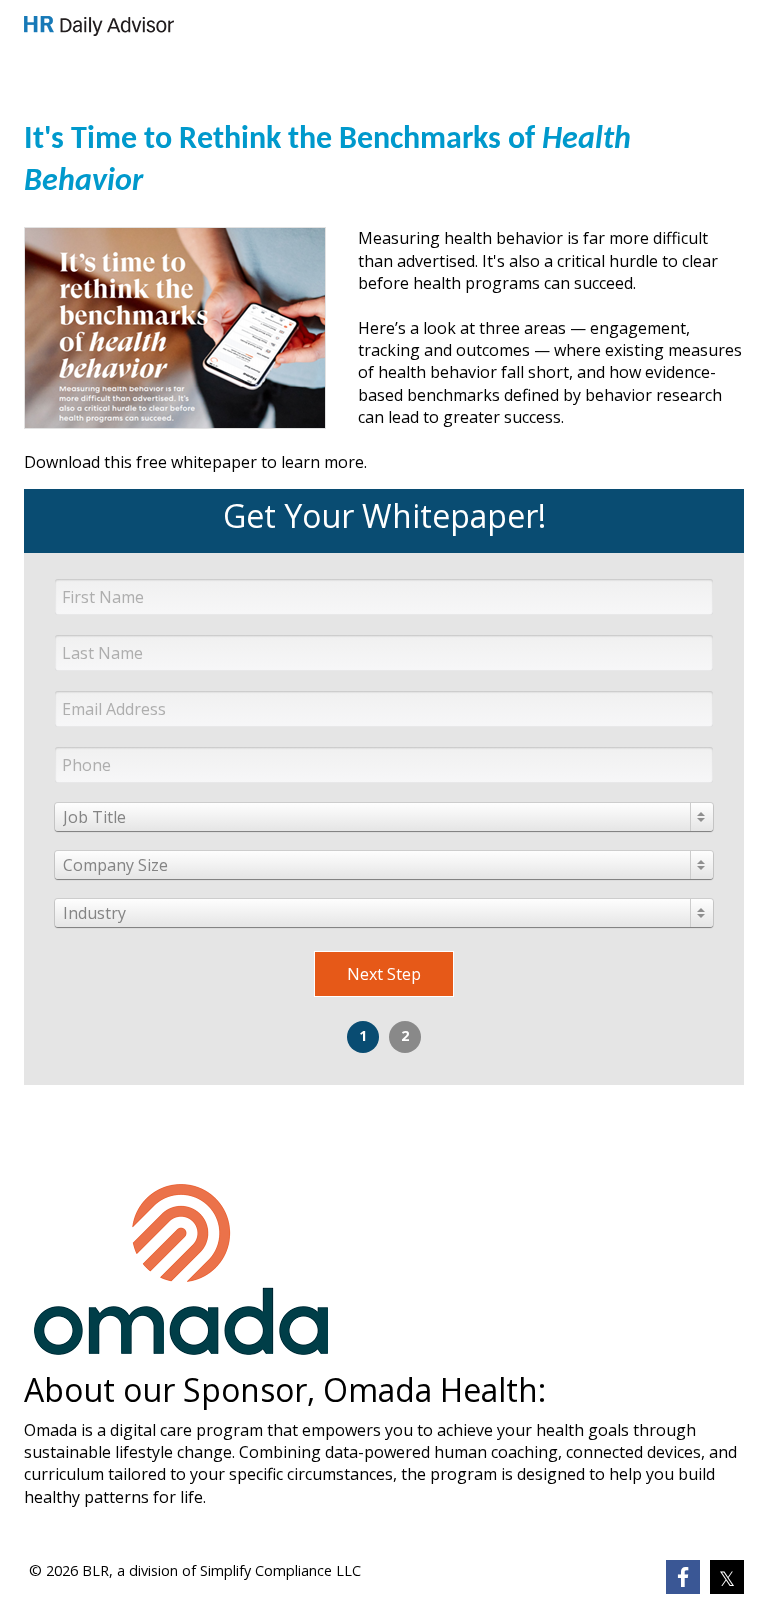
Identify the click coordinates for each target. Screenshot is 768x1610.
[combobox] (384, 817)
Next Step (384, 974)
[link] (99, 26)
